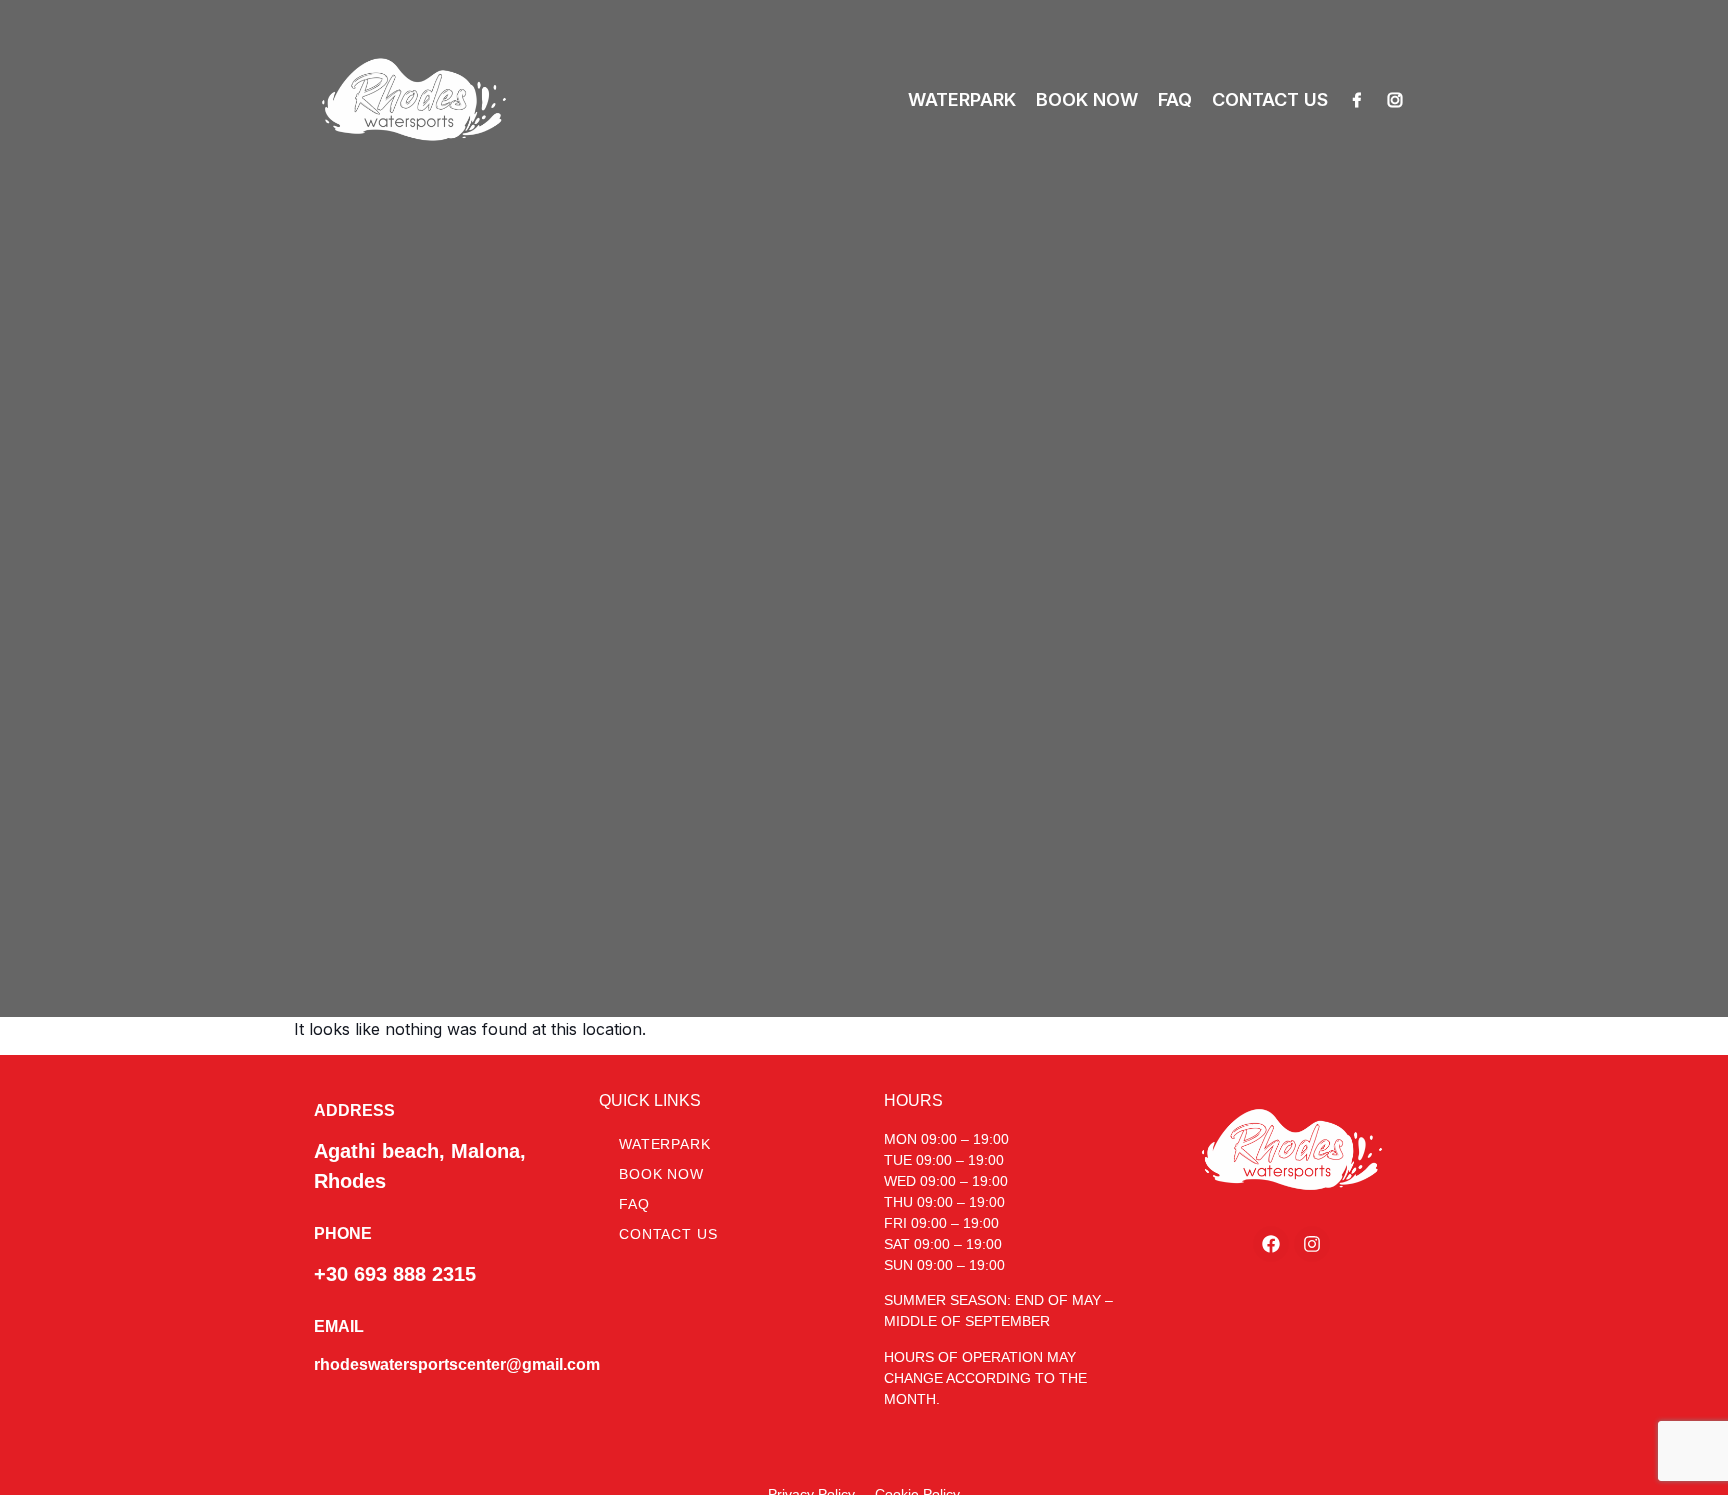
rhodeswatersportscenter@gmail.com (457, 1364)
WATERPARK (962, 99)
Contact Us (668, 1234)
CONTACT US (1270, 99)
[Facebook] (1357, 100)
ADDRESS (354, 1110)
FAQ (1175, 99)
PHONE (343, 1233)
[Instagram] (1395, 100)
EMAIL (339, 1326)
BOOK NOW (1087, 99)
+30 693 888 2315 (395, 1274)
